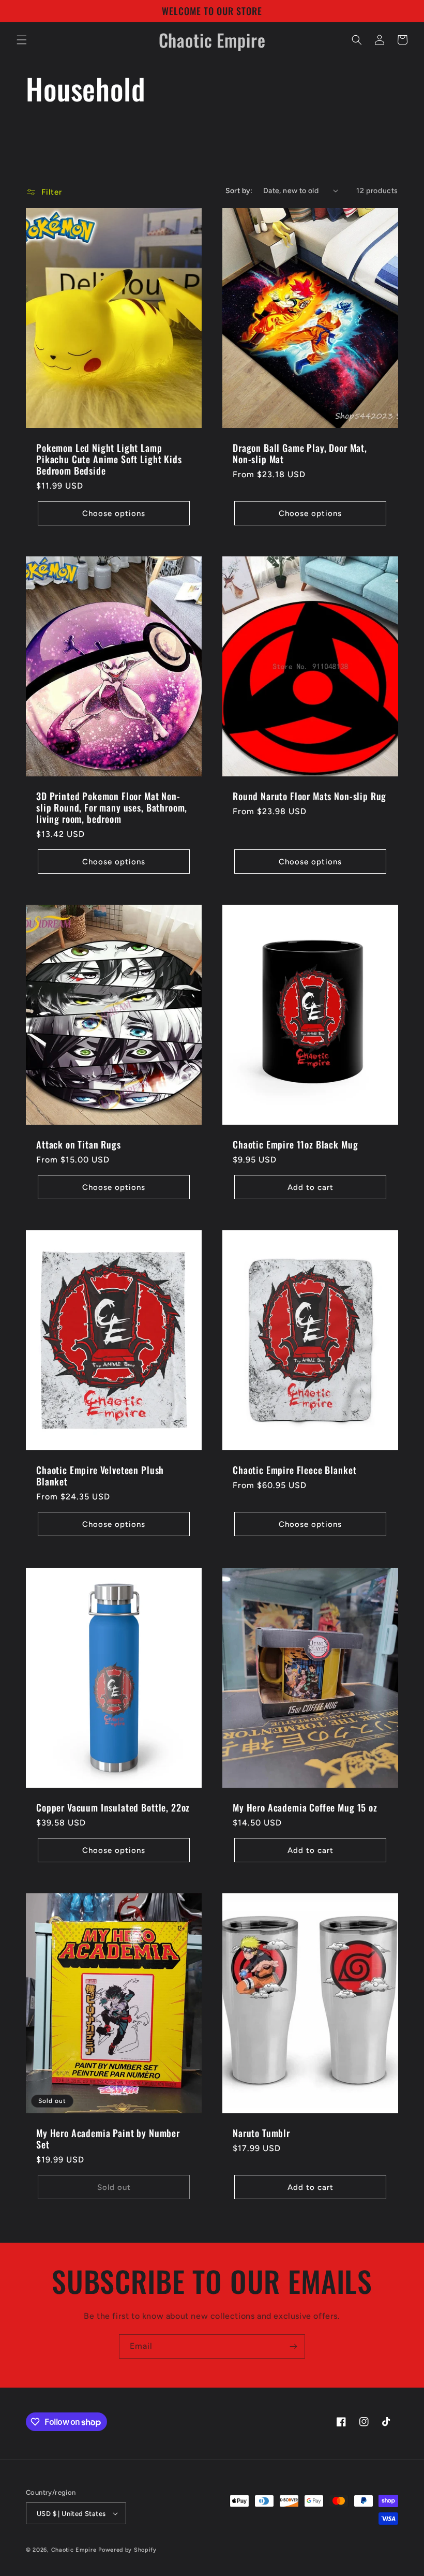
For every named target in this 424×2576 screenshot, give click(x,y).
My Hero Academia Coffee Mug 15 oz (305, 1807)
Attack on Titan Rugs (79, 1144)
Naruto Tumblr (261, 2133)
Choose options (114, 513)
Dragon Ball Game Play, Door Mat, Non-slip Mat (300, 453)
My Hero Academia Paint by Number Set (108, 2139)
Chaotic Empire (74, 2550)
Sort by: (239, 191)
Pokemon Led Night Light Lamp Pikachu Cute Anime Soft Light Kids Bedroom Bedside (109, 459)
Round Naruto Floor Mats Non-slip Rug (309, 796)
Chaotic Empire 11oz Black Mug (295, 1144)
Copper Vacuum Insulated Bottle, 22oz (113, 1807)
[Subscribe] (293, 2346)
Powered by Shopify (127, 2550)
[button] (22, 40)
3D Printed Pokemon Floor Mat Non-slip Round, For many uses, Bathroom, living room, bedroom (112, 807)
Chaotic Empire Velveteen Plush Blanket (100, 1476)
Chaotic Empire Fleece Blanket (294, 1470)
